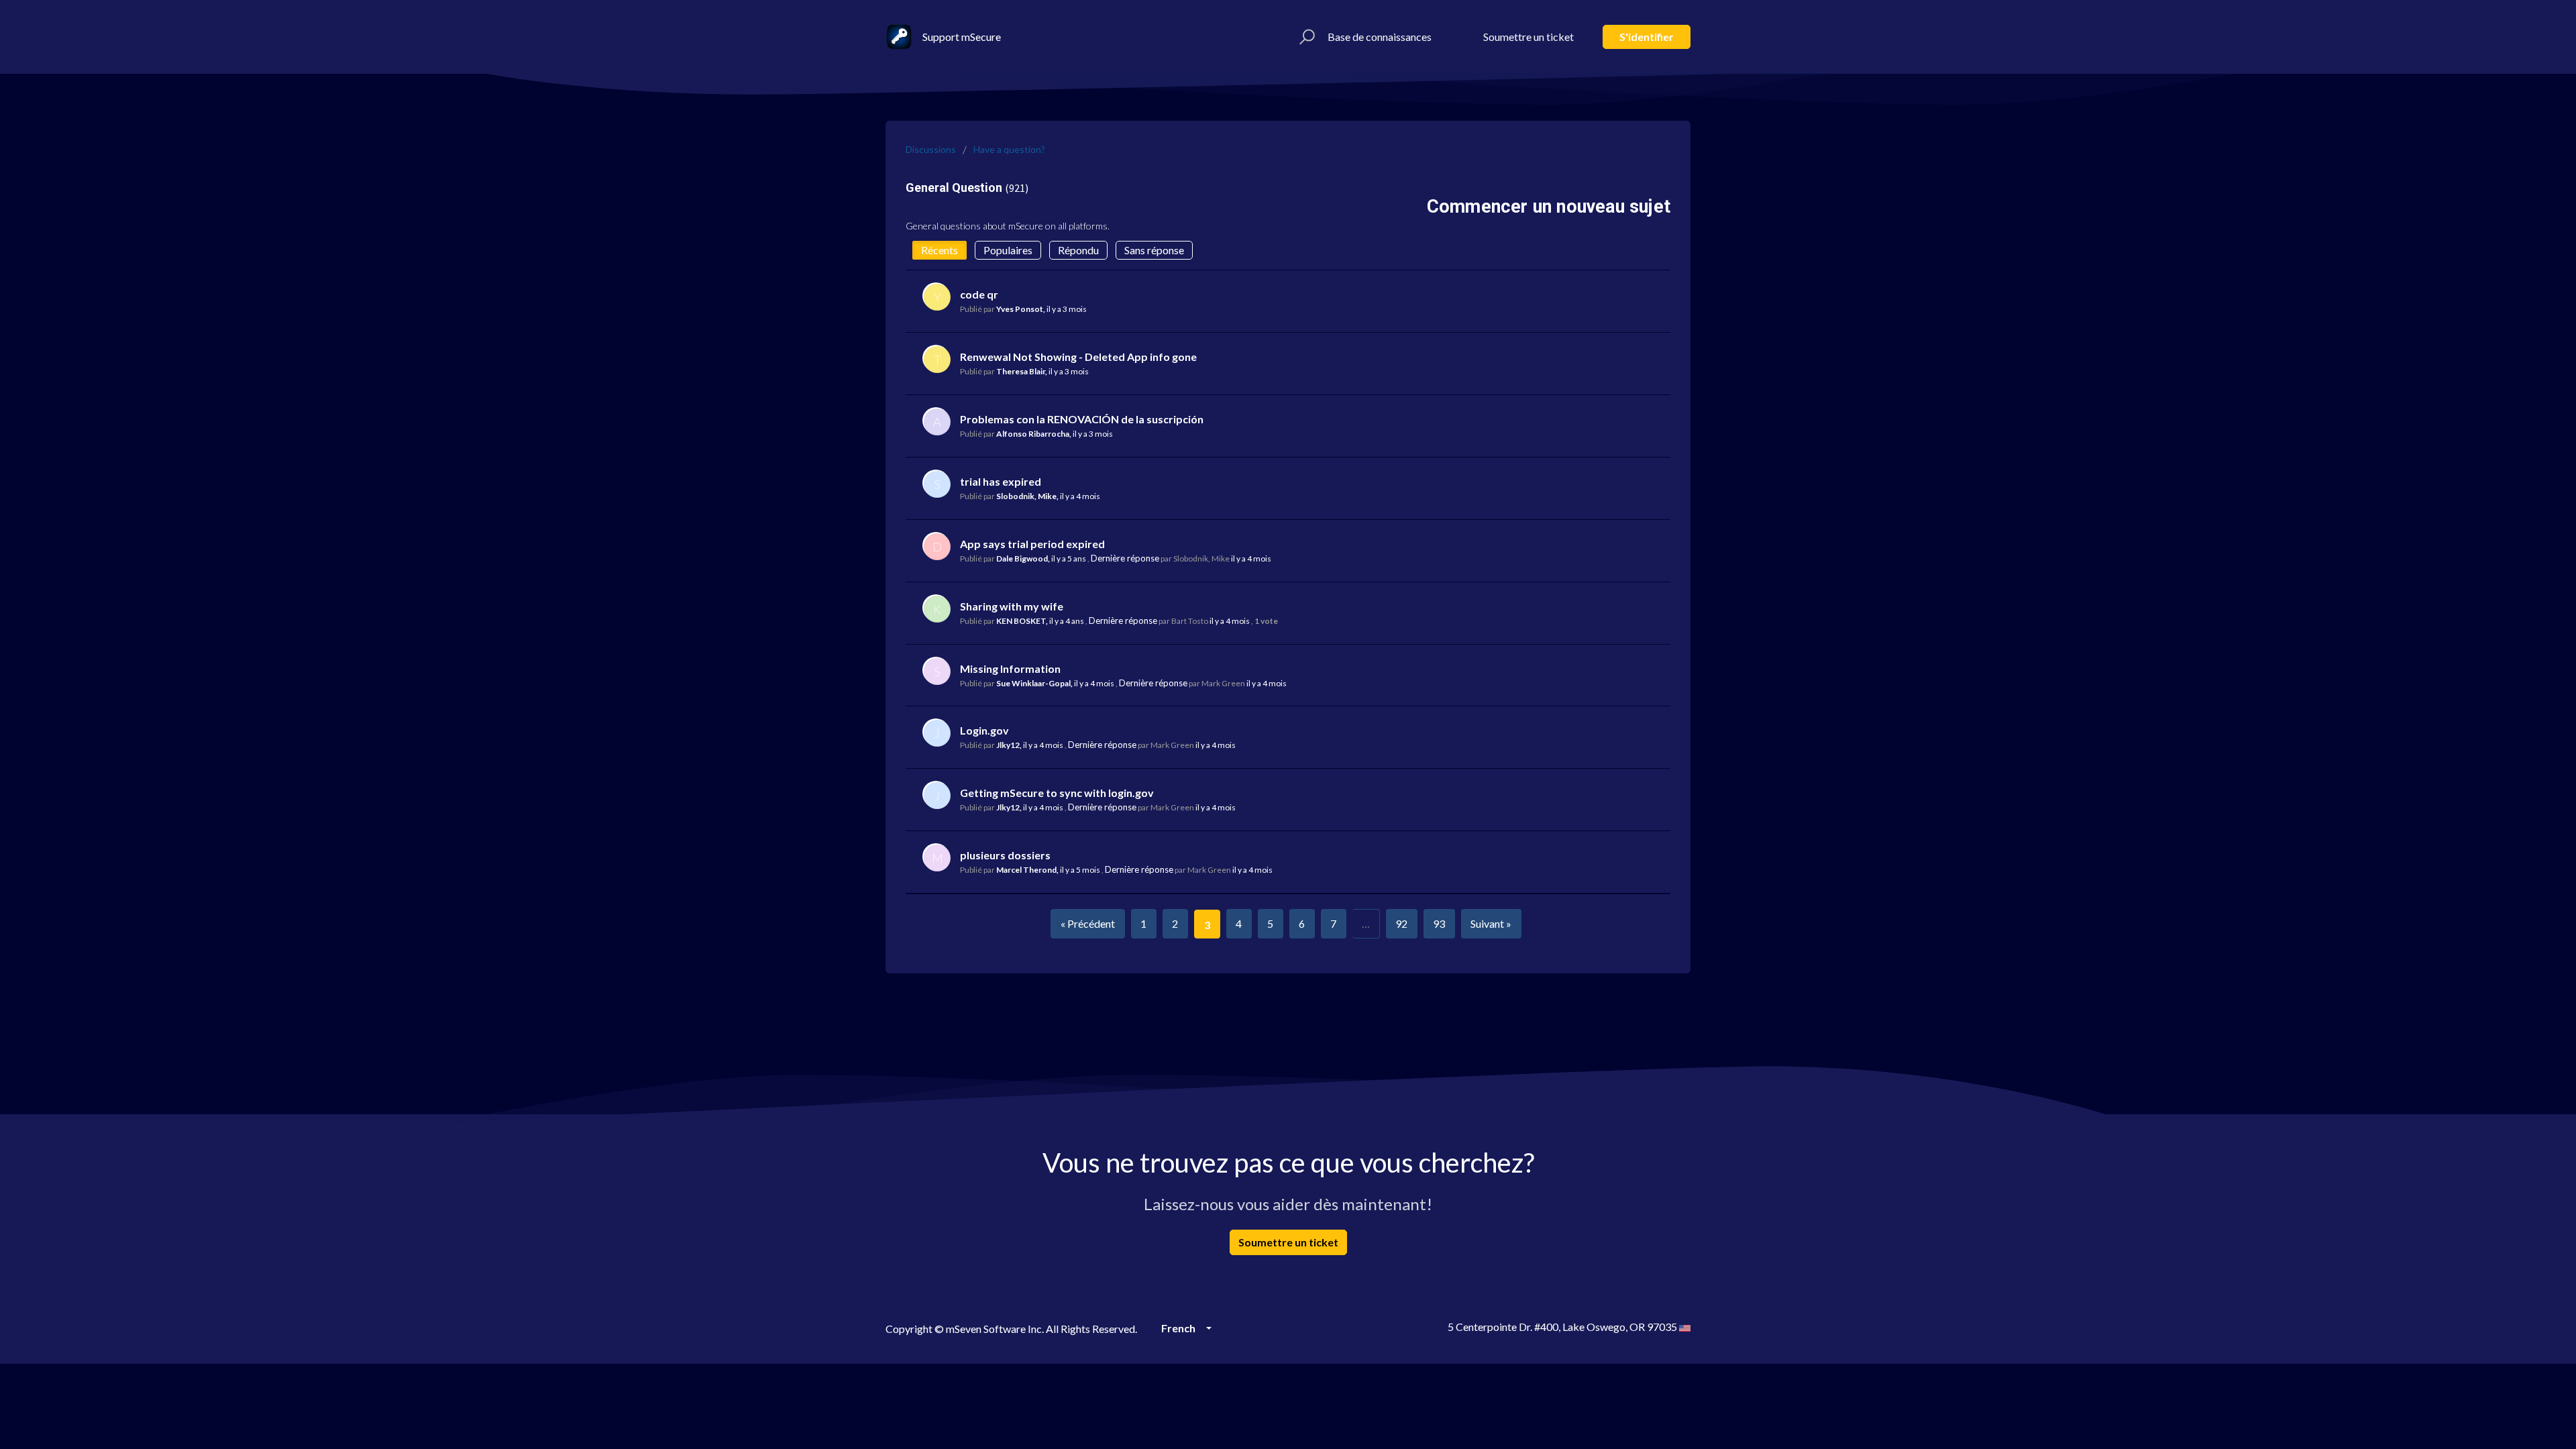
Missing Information (1010, 668)
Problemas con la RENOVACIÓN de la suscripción (1082, 419)
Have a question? (1009, 149)
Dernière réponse (1125, 558)
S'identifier (1647, 37)
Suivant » (1491, 923)
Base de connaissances (1380, 37)
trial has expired (1001, 481)
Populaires (1008, 250)
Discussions (931, 149)
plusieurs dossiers (1005, 855)
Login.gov (984, 730)
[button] (1305, 37)
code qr (979, 294)
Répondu (1078, 250)
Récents (940, 250)
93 (1439, 923)
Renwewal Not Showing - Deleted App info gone (1078, 357)
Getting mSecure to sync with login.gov (1057, 793)
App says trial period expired (1032, 544)
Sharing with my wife (1012, 606)
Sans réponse (1154, 250)
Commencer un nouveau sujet (1549, 207)
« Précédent (1088, 923)
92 (1401, 923)
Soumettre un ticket (1528, 37)
